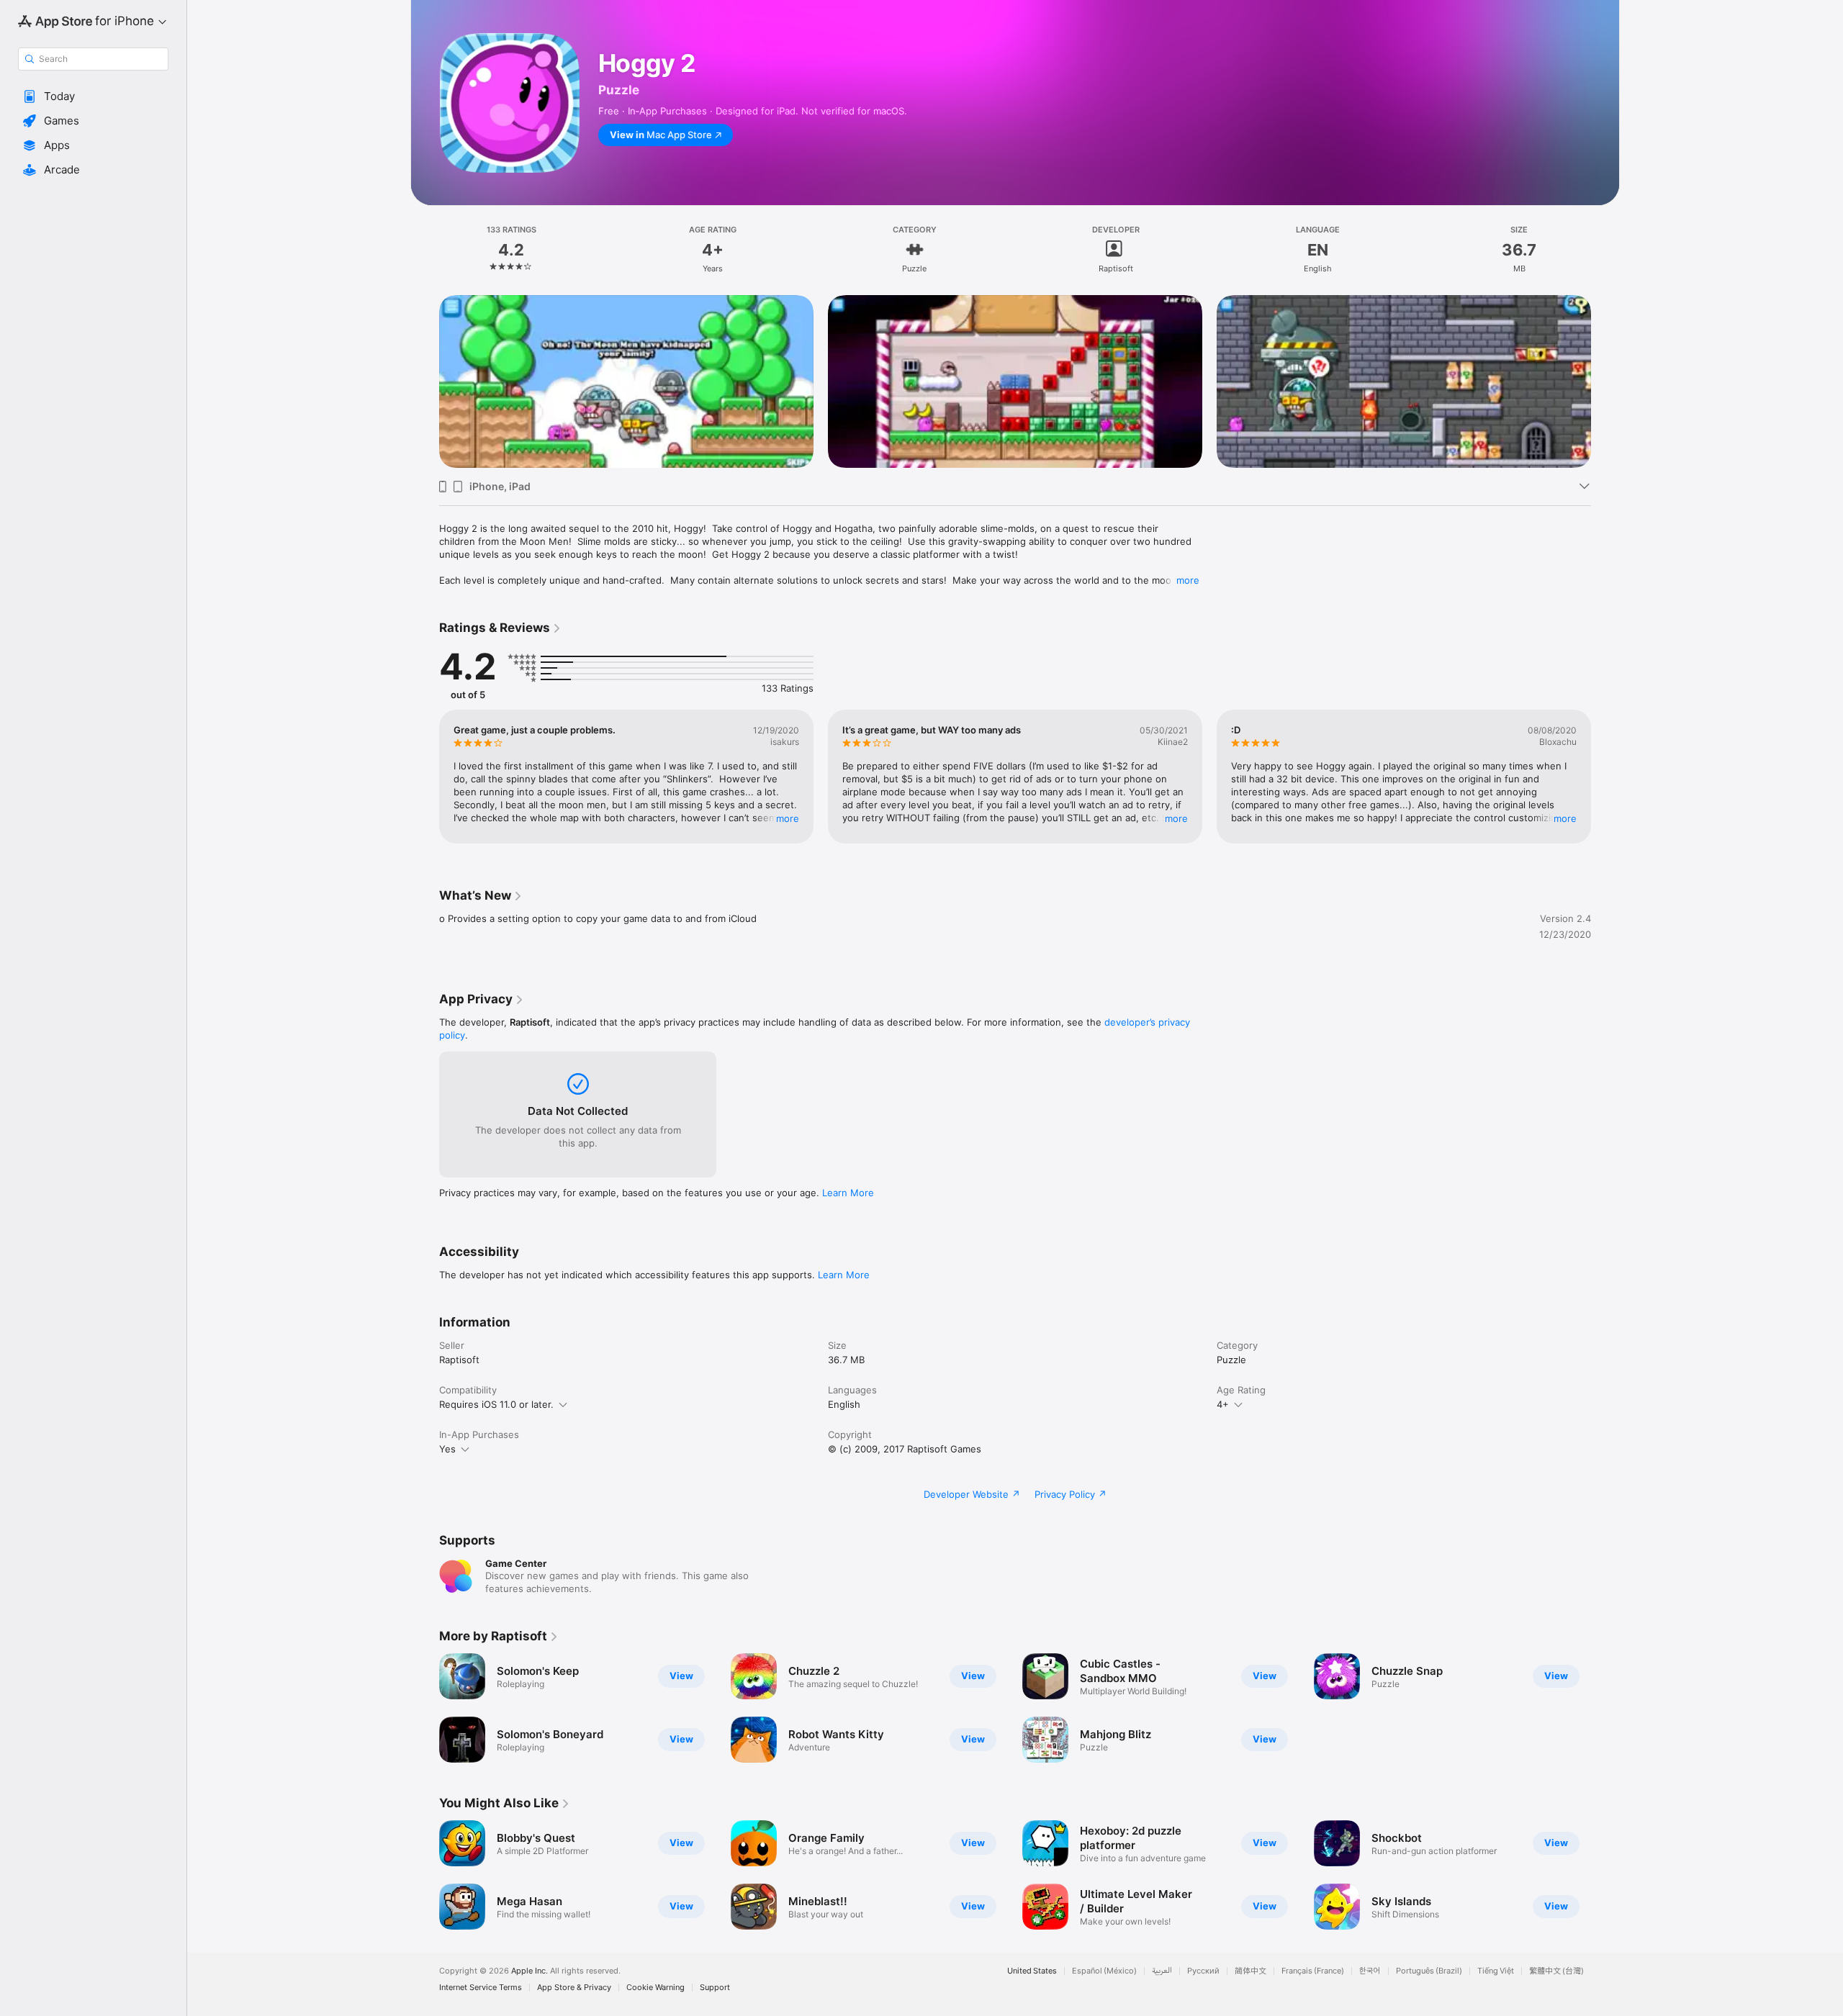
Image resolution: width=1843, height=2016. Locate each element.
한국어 (1370, 1971)
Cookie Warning (655, 1988)
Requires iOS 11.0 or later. (496, 1404)
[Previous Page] (425, 381)
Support (715, 1988)
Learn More (848, 1193)
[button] (93, 96)
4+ (1223, 1404)
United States (1032, 1971)
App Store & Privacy (574, 1988)
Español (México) (1104, 1971)
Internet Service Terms (481, 1988)
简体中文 (1251, 1971)
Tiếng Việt (1496, 1971)
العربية (1162, 1971)
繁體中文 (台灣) (1556, 1971)
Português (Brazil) (1429, 1971)
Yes (447, 1449)
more (1188, 580)
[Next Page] (1605, 381)
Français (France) (1313, 1971)
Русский (1203, 1971)
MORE (788, 818)
